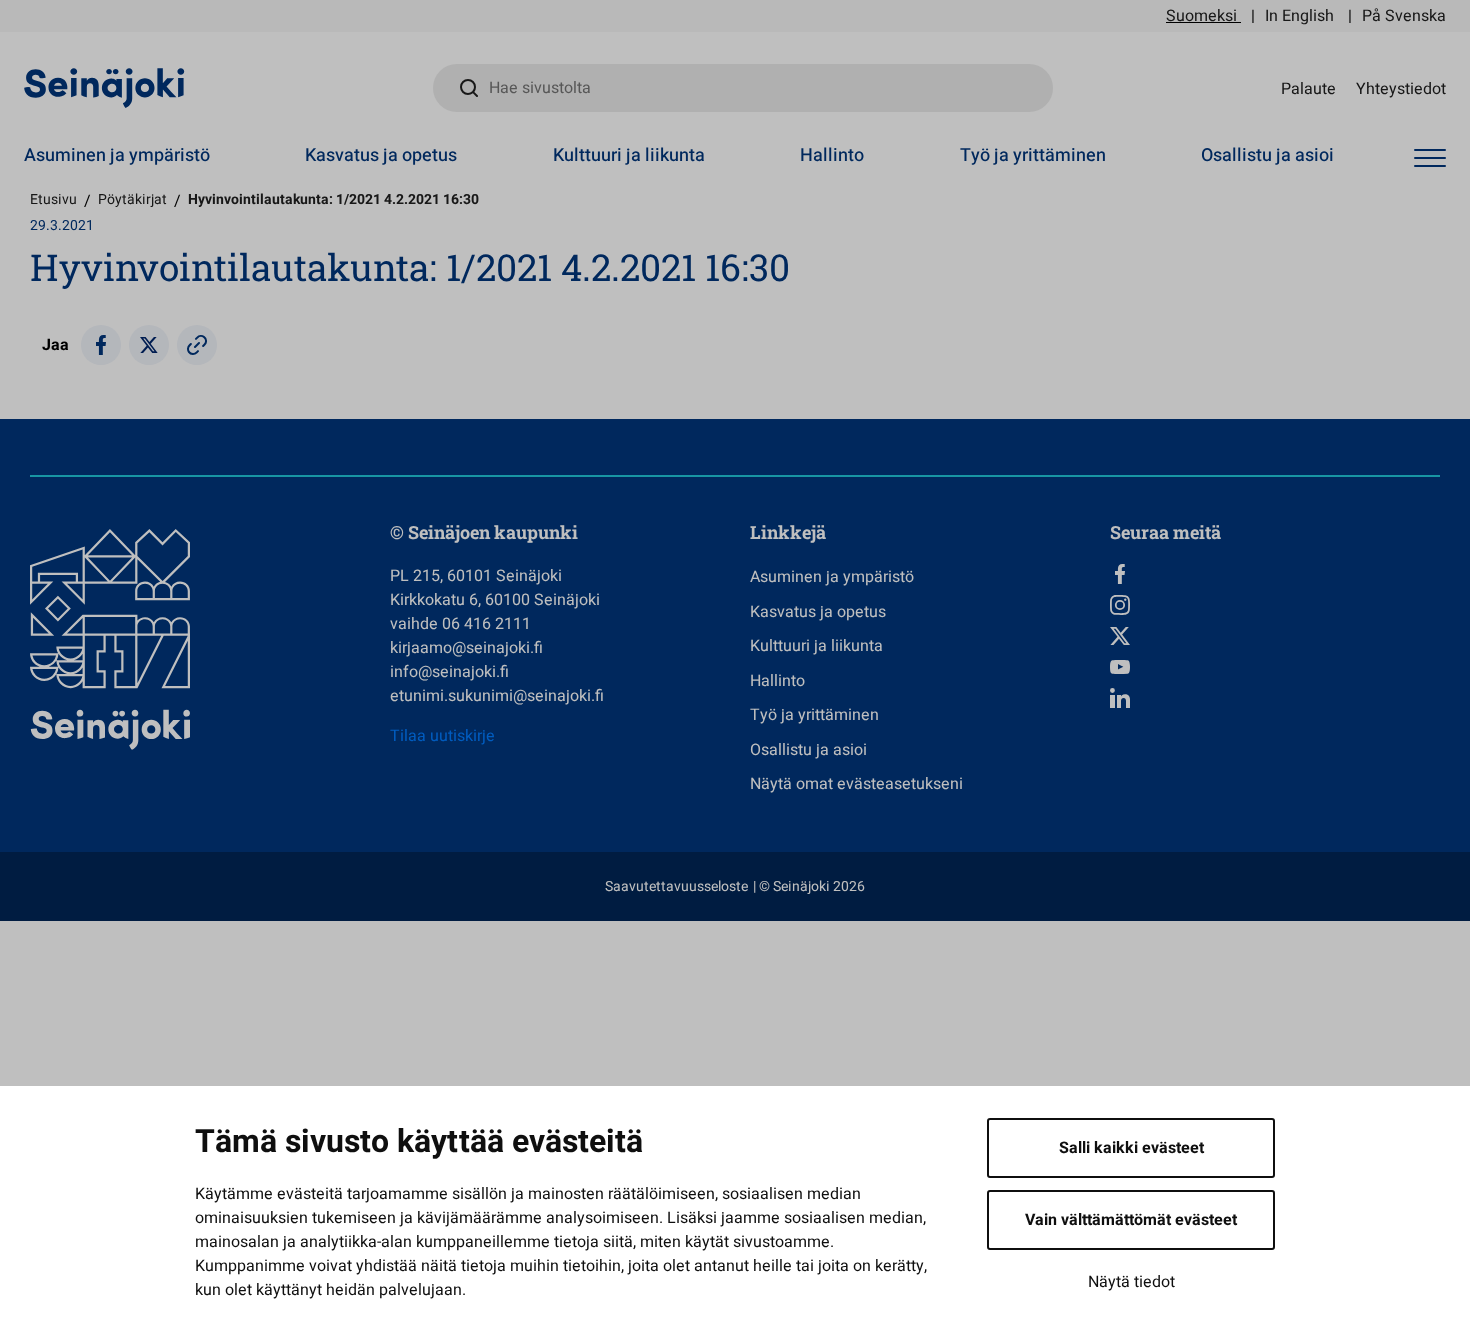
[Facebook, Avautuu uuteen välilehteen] (1275, 574)
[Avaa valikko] (1430, 158)
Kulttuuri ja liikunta (629, 155)
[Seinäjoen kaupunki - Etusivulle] (104, 87)
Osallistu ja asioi (1267, 155)
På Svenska (1404, 16)
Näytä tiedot (1131, 1282)
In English (1299, 16)
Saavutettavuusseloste (676, 886)
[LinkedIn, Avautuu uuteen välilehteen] (1275, 698)
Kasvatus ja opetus (381, 155)
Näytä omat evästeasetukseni (856, 784)
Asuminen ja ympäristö (117, 155)
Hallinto (832, 155)
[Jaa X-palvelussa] (149, 345)
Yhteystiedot (1401, 88)
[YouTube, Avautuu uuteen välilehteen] (1275, 667)
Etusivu (53, 199)
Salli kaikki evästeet (1131, 1148)
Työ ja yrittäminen (1033, 155)
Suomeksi (1201, 16)
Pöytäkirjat (132, 199)
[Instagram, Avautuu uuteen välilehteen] (1275, 605)
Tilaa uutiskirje (442, 736)
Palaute (1308, 88)
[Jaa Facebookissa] (101, 345)
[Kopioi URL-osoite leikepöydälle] (197, 345)
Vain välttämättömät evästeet (1131, 1220)
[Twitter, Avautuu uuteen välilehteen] (1275, 636)
